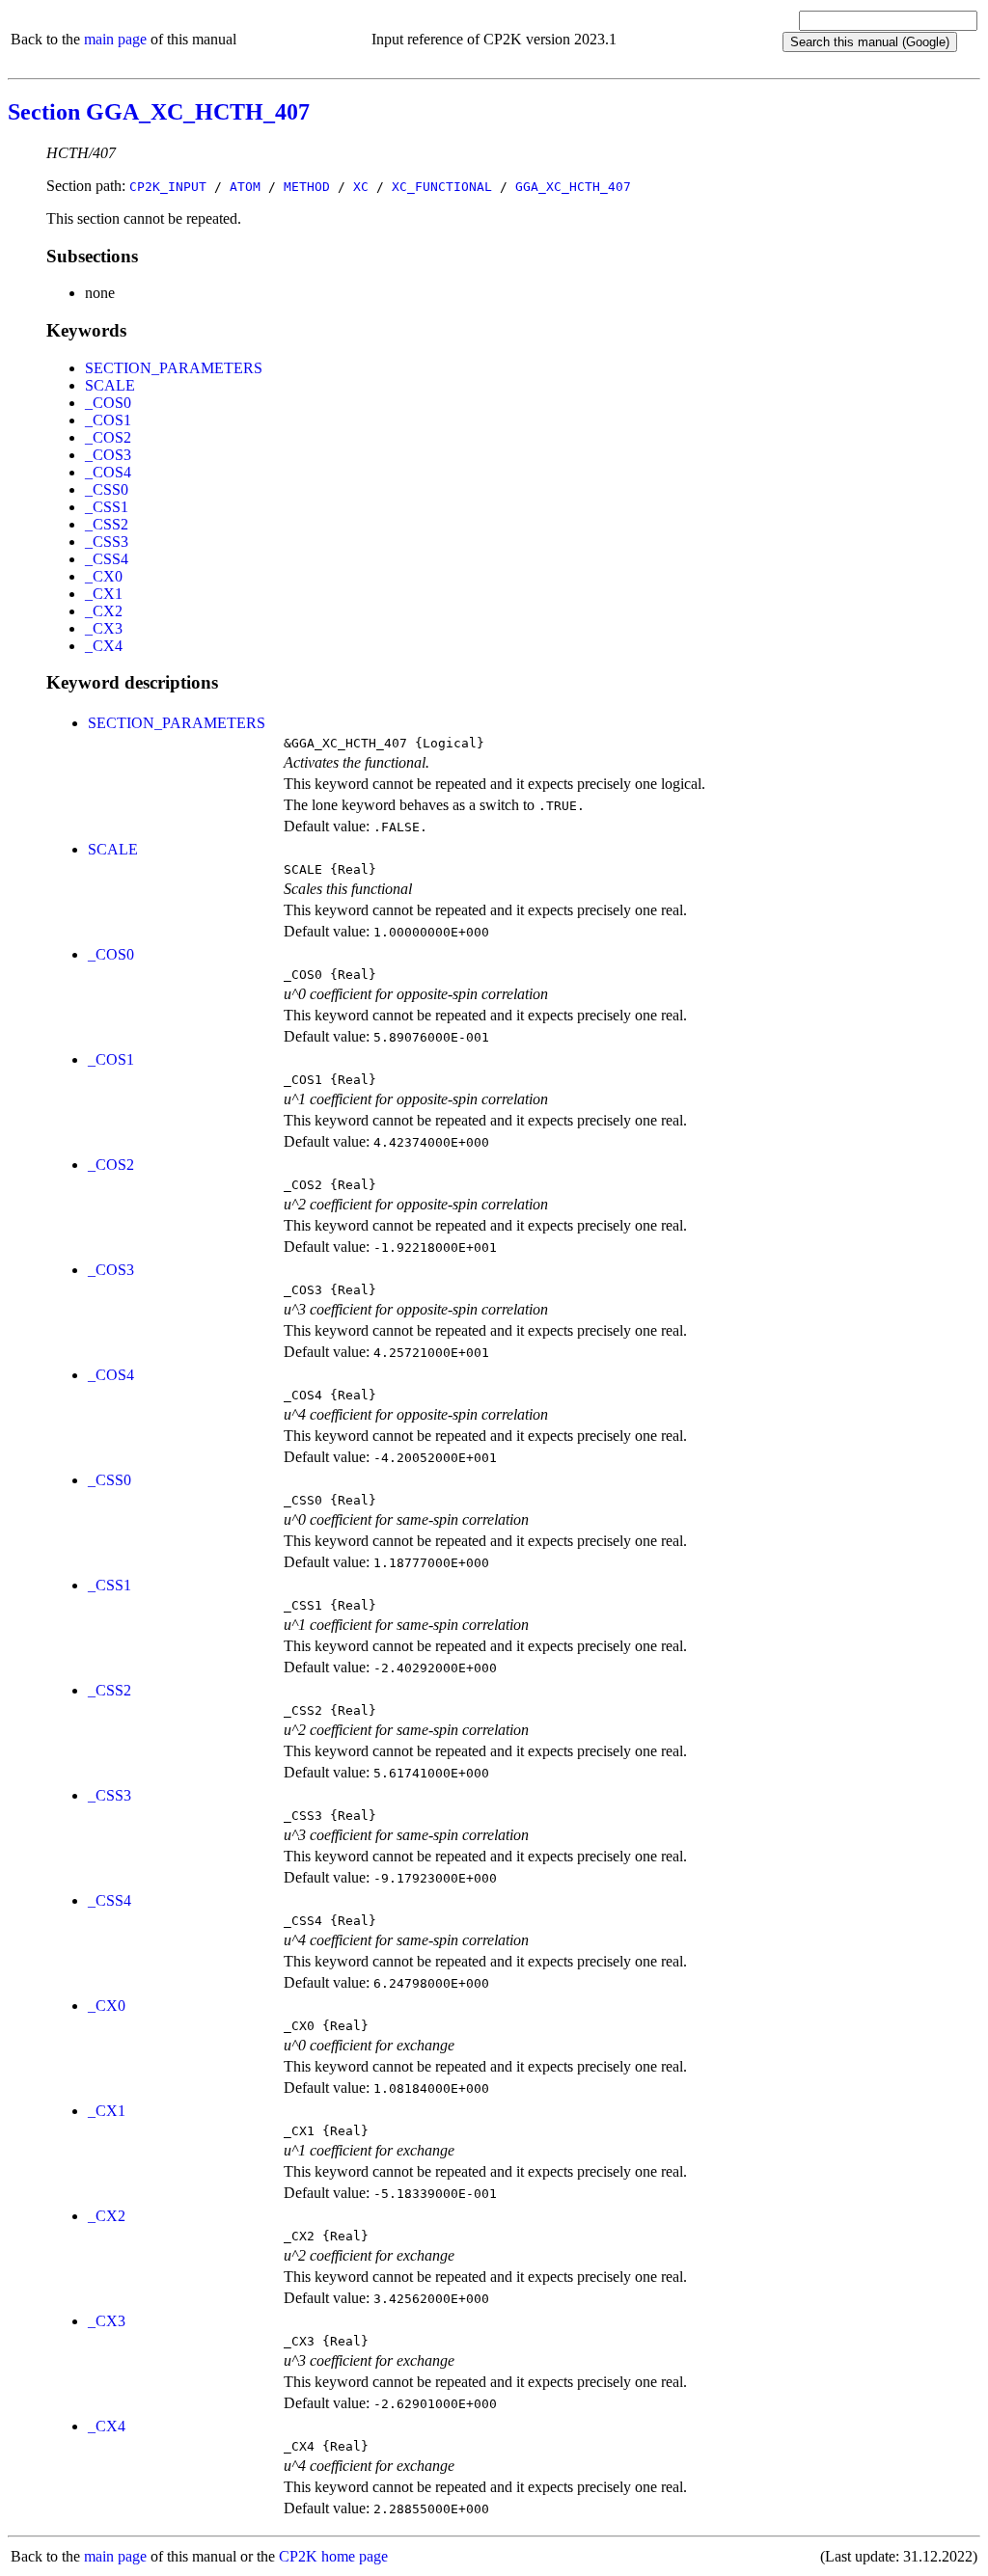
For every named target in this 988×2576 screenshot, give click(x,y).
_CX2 (104, 611)
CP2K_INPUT (168, 187)
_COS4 (108, 472)
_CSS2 (107, 524)
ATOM (245, 187)
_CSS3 (107, 542)
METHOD (307, 187)
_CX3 (104, 628)
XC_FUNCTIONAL (442, 187)
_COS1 (108, 420)
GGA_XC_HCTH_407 (573, 187)
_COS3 (108, 455)
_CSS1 (107, 507)
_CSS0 (107, 489)
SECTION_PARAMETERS (174, 368)
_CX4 (104, 646)
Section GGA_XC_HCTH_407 (159, 112)
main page (115, 39)
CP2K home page (333, 2556)
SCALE (110, 385)
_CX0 (104, 576)
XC (361, 187)
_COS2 (108, 437)
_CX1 (104, 594)
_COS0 (108, 403)
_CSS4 (107, 559)
